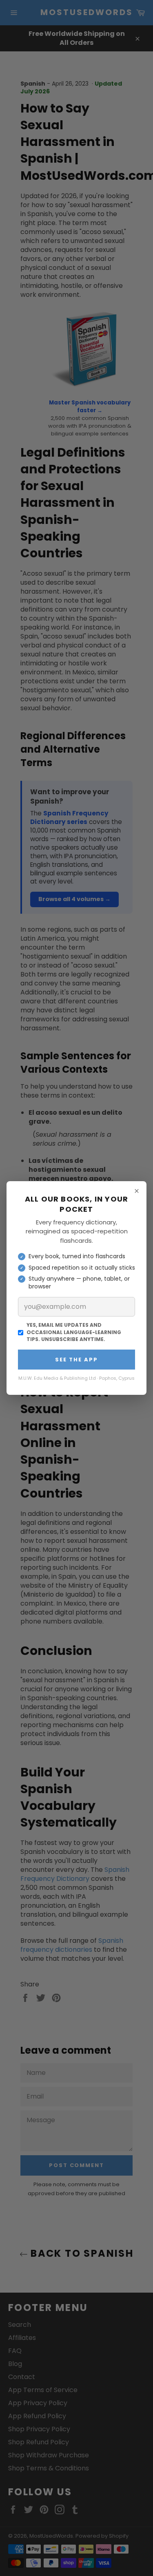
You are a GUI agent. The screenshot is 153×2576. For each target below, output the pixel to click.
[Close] (137, 1191)
